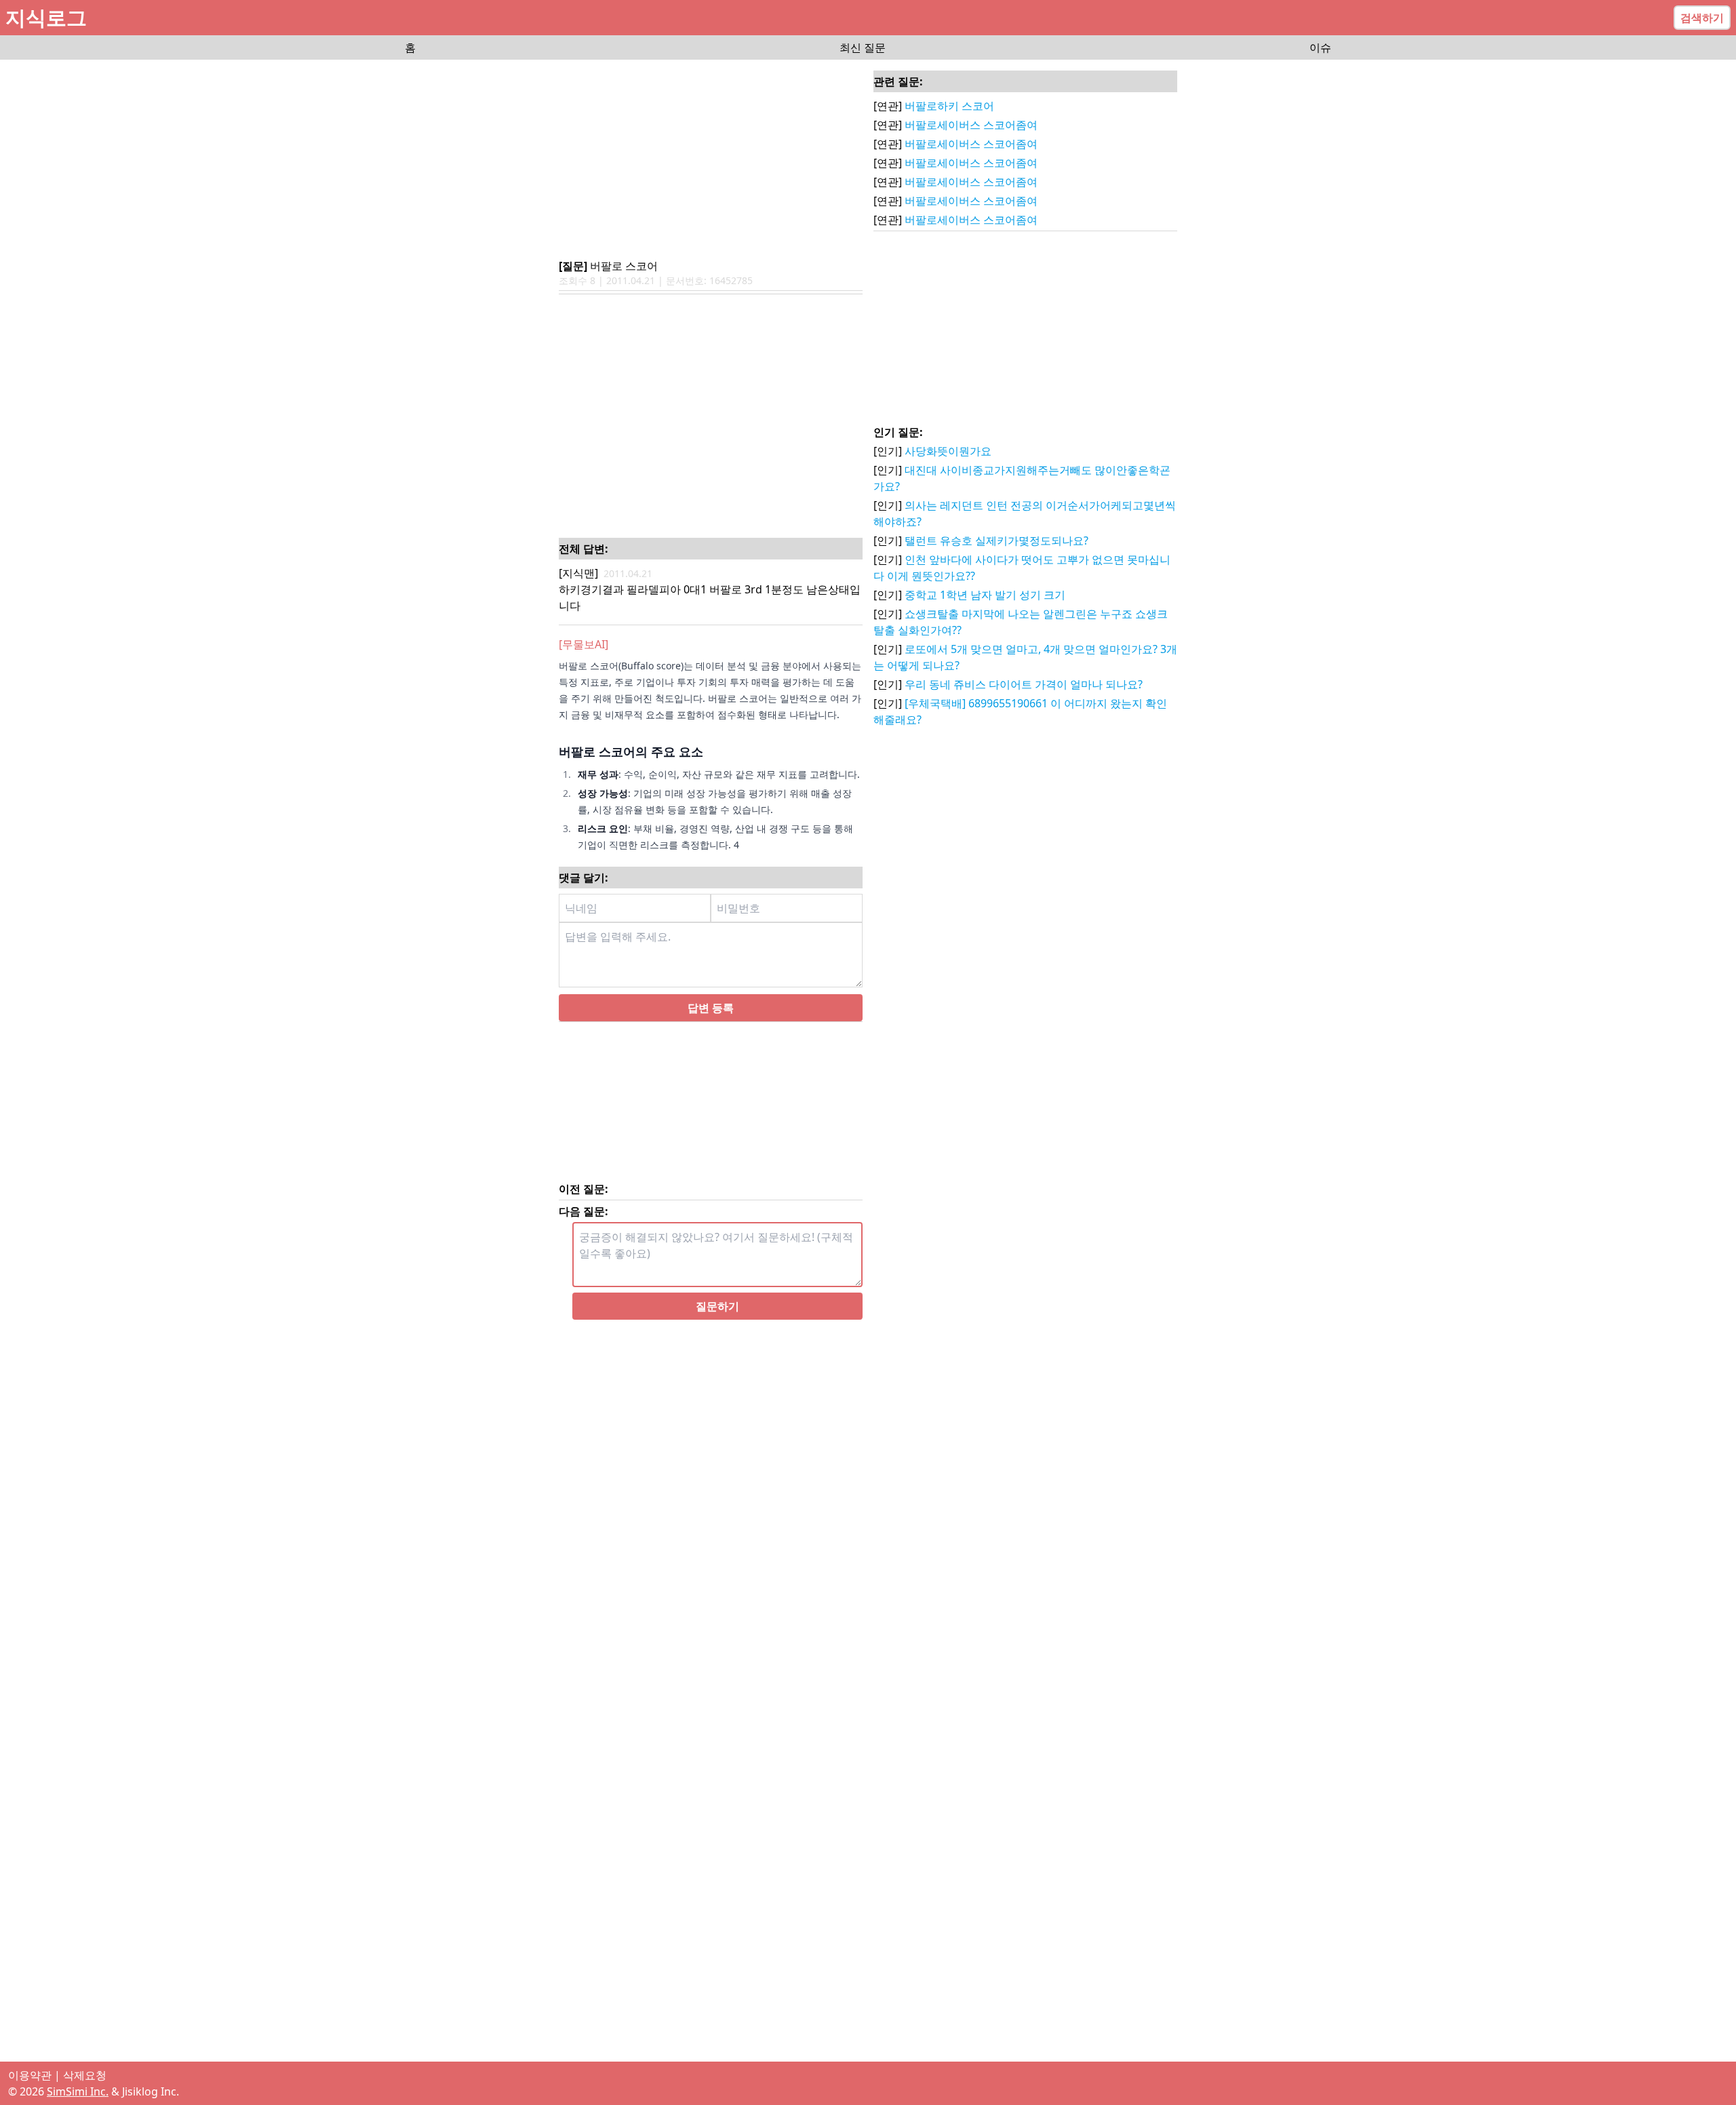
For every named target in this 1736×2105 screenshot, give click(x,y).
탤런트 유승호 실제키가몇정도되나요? (997, 540)
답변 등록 (711, 1027)
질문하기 (717, 1325)
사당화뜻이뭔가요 (948, 451)
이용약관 (30, 2075)
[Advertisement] (711, 160)
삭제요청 (85, 2075)
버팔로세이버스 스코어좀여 (971, 125)
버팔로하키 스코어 (949, 106)
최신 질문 (863, 47)
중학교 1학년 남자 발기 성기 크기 (985, 595)
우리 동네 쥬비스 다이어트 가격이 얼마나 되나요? (1024, 684)
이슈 (1320, 47)
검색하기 (1702, 18)
